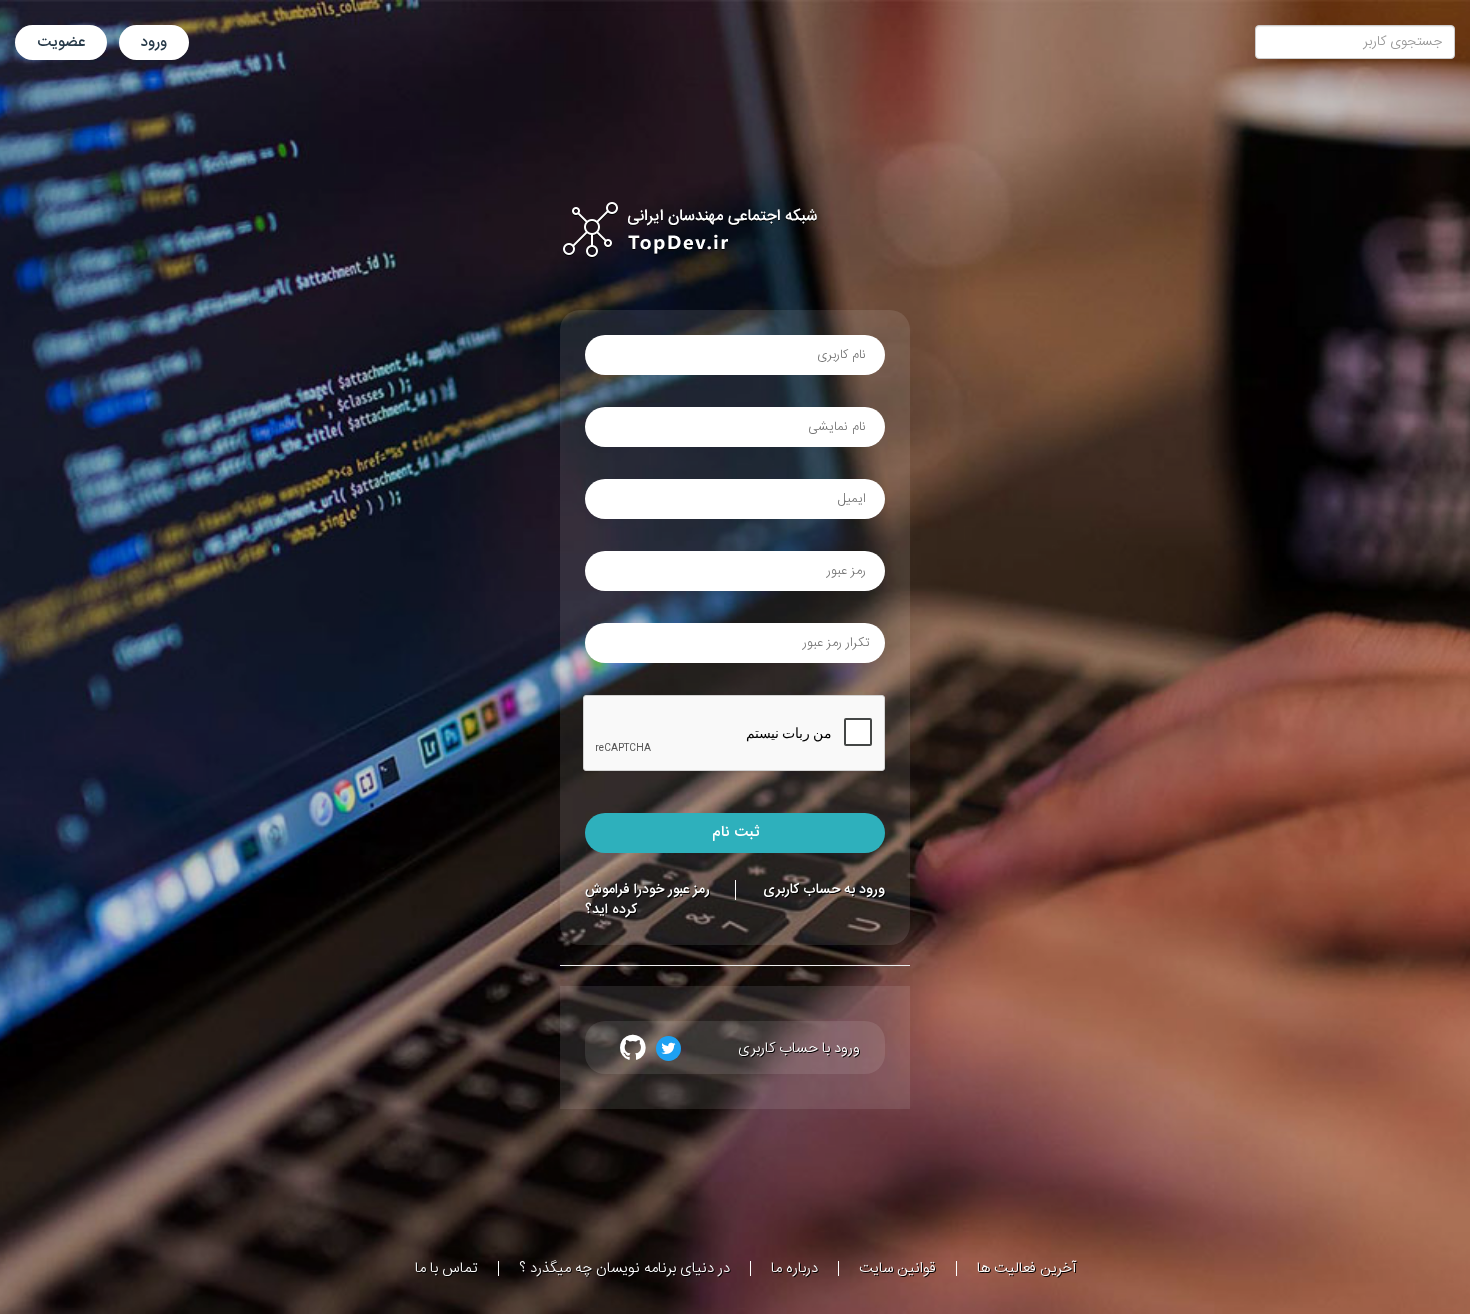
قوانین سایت (897, 1268)
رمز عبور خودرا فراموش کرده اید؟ (647, 900)
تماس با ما (446, 1268)
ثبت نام (735, 832)
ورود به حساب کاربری (824, 890)
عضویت (61, 42)
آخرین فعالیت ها (1026, 1268)
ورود (154, 42)
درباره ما (794, 1268)
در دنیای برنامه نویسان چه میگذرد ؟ (624, 1268)
